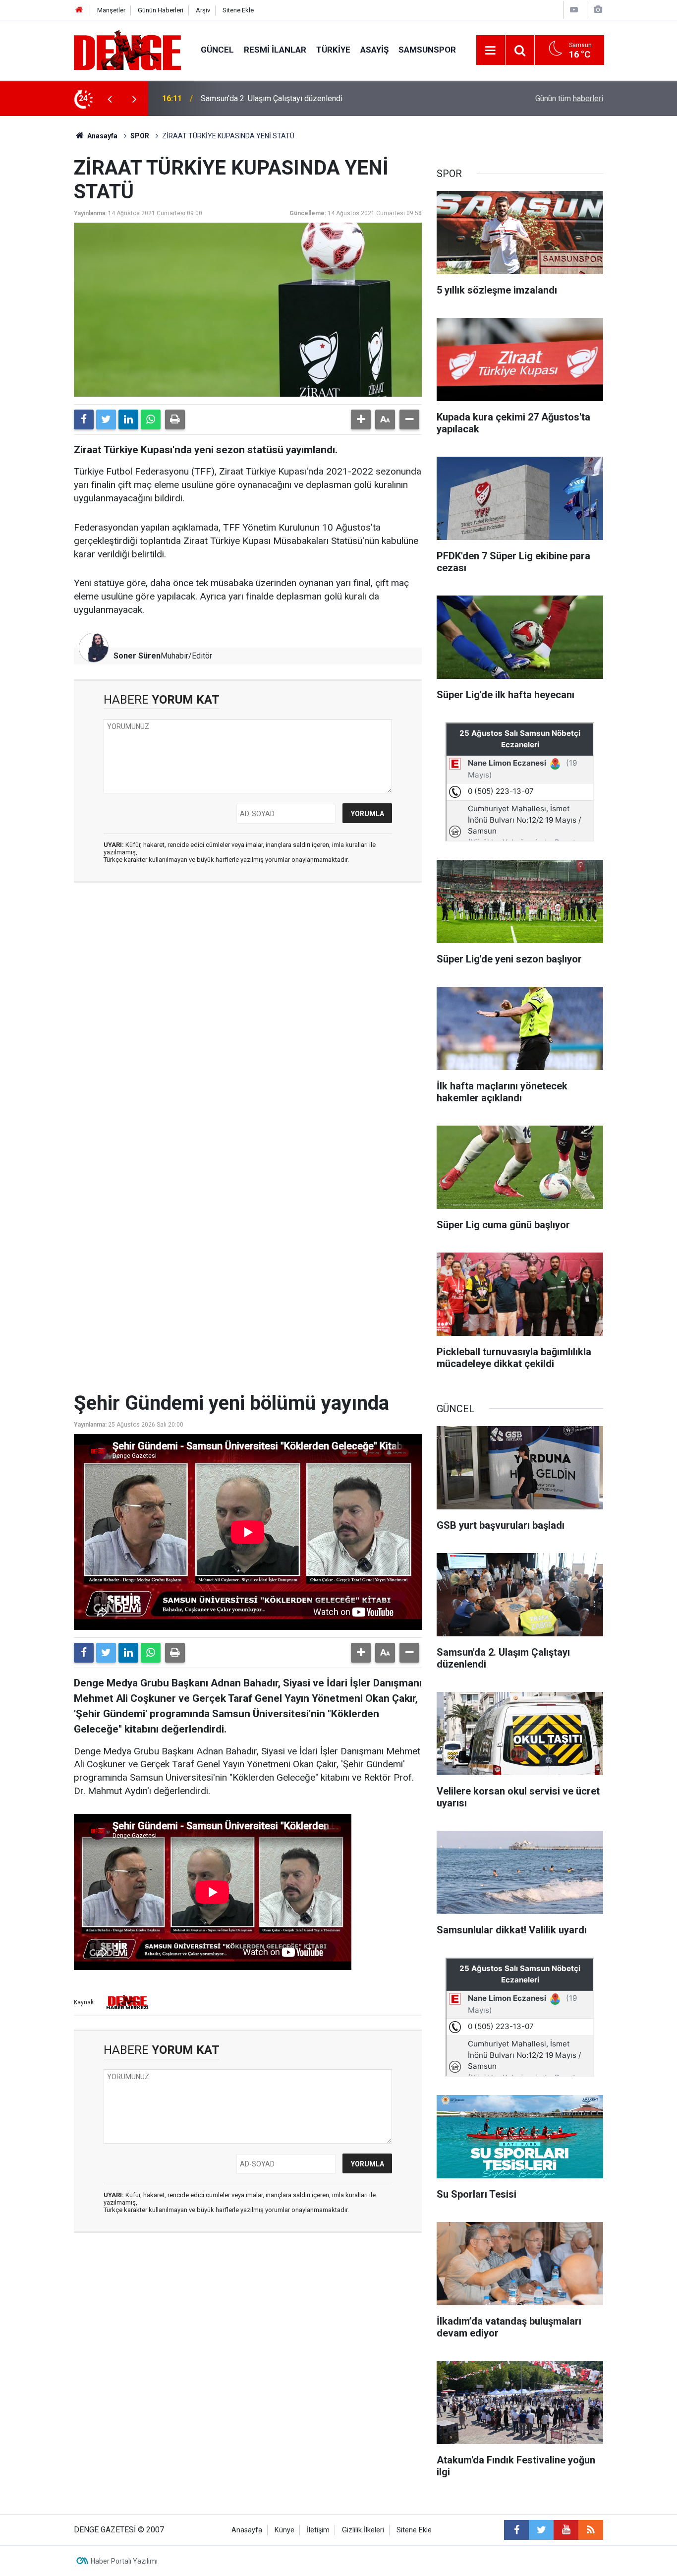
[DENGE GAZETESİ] (127, 49)
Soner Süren (137, 656)
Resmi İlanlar (275, 50)
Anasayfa (102, 136)
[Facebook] (84, 419)
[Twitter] (106, 419)
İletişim (318, 2530)
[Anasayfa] (79, 10)
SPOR (140, 136)
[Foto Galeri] (598, 10)
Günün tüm (569, 98)
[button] (361, 419)
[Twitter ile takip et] (541, 2530)
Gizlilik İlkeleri (363, 2530)
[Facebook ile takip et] (516, 2530)
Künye (284, 2530)
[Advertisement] (248, 979)
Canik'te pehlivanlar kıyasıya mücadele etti (274, 98)
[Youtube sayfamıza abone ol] (566, 2530)
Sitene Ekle (238, 10)
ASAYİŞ (374, 50)
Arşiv (203, 10)
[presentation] (110, 99)
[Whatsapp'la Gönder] (151, 419)
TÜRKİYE (333, 50)
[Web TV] (574, 10)
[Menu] (491, 51)
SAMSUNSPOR (427, 50)
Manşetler (111, 10)
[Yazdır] (175, 419)
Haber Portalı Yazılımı (124, 2561)
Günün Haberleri (161, 10)
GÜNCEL (217, 50)
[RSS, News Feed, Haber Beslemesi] (591, 2530)
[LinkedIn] (128, 419)
